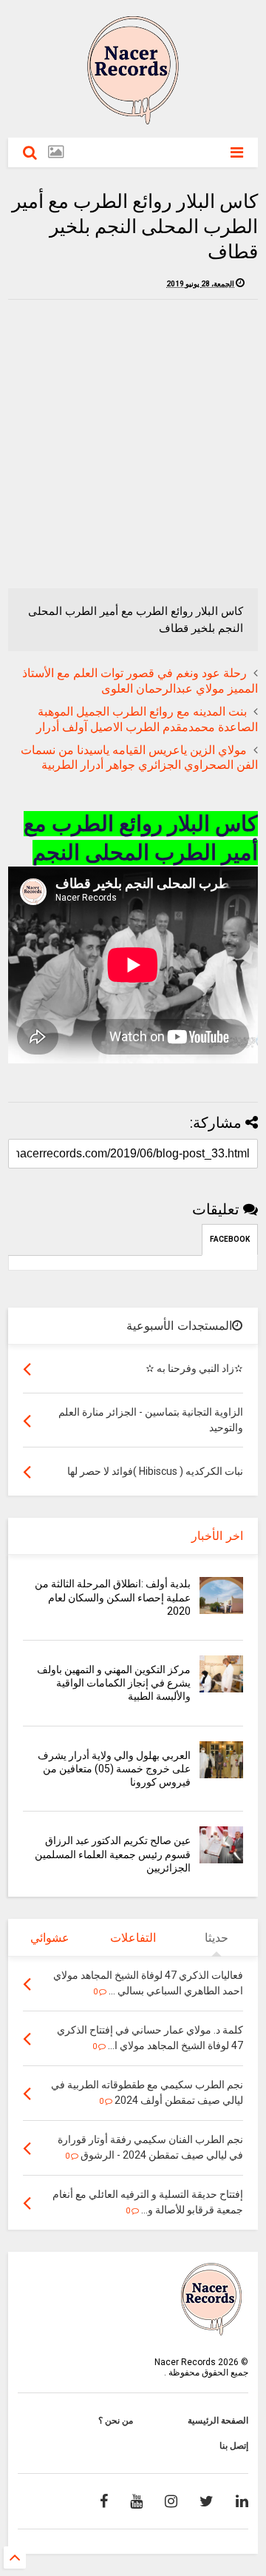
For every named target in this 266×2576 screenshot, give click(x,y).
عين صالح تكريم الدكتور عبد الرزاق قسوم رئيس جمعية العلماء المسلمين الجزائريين (113, 1854)
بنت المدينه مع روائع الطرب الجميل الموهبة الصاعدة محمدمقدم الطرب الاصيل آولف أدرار (147, 719)
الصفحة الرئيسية (218, 2421)
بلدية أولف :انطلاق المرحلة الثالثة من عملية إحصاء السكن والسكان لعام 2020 (113, 1597)
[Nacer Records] (133, 119)
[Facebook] (104, 2501)
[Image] (56, 152)
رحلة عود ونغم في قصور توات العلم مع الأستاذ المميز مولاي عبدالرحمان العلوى (140, 681)
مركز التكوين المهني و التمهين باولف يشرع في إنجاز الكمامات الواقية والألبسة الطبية (114, 1683)
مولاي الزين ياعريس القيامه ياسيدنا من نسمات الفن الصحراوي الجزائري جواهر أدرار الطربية (139, 758)
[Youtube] (136, 2501)
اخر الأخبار (217, 1536)
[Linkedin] (242, 2501)
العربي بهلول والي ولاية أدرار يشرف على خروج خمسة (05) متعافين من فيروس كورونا (114, 1769)
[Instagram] (171, 2501)
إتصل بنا (234, 2446)
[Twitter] (207, 2501)
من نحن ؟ (116, 2421)
